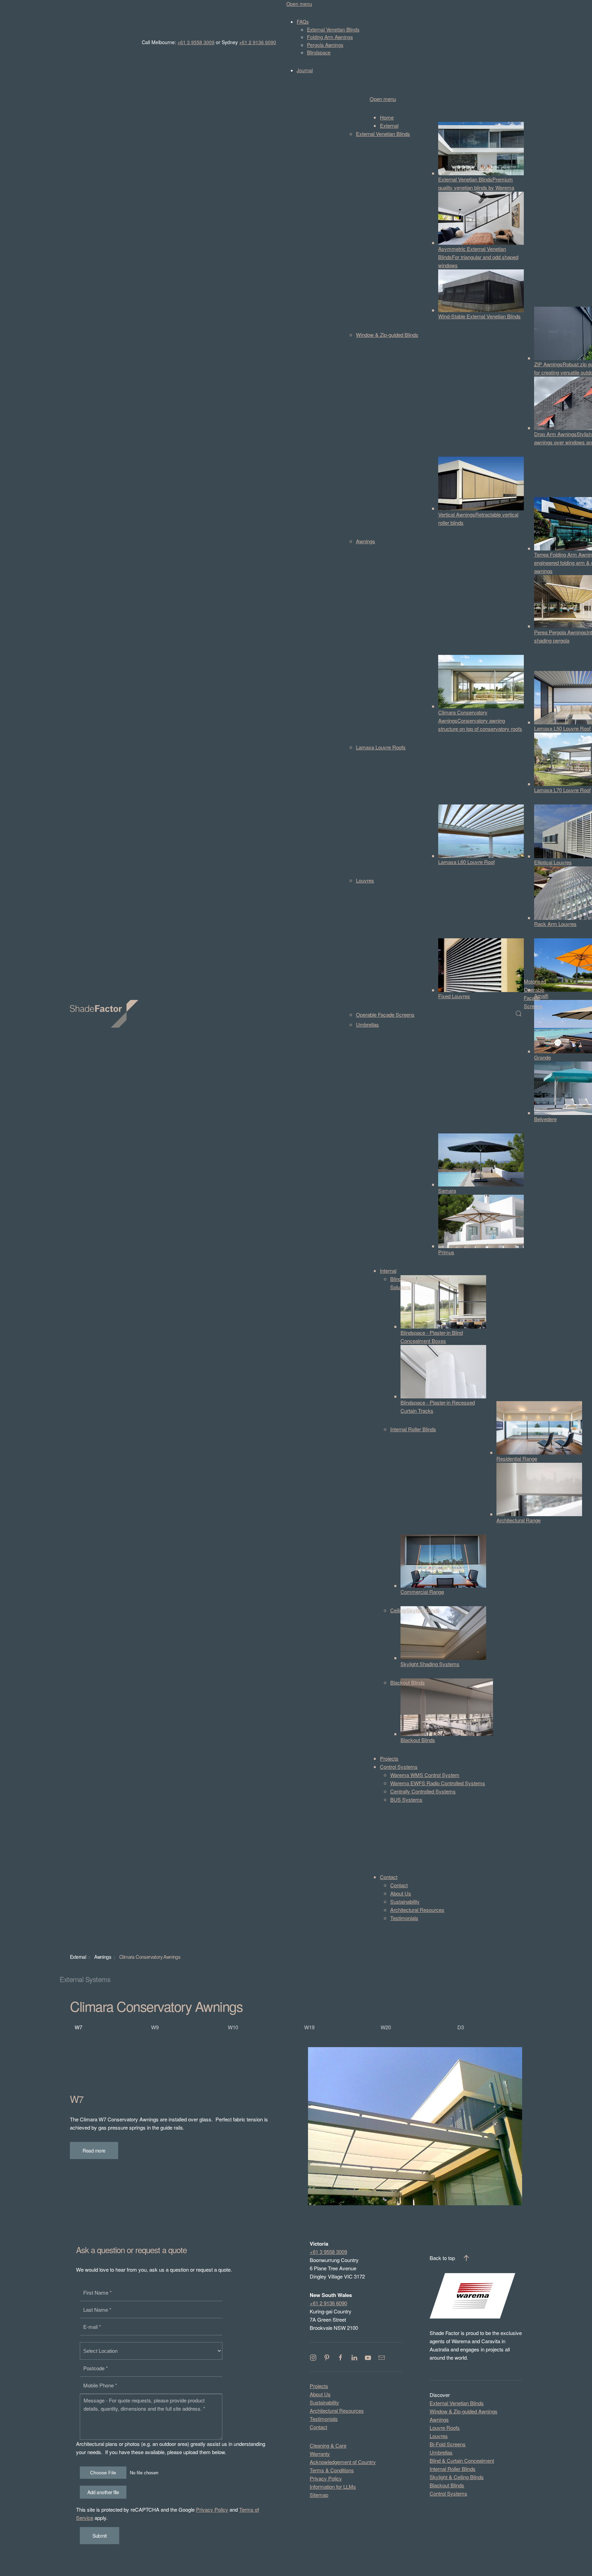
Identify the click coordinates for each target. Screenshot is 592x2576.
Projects (319, 2386)
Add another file (103, 2492)
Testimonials (324, 2419)
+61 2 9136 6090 (258, 42)
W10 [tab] (233, 2027)
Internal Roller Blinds (453, 2469)
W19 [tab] (309, 2027)
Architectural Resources (337, 2410)
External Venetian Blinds (457, 2403)
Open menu (299, 4)
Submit (100, 2536)
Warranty (320, 2454)
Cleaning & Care (328, 2445)
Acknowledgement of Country (343, 2462)
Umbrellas (441, 2452)
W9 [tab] (155, 2027)
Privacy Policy (212, 2509)
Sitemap (319, 2495)
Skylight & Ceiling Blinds (457, 2477)
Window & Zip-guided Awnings (464, 2411)
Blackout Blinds (447, 2485)
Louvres (439, 2436)
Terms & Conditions (332, 2470)
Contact (318, 2427)
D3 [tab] (461, 2027)
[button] (519, 1014)
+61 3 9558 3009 (196, 42)
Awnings (439, 2419)
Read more (94, 2150)
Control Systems (448, 2493)
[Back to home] (105, 1014)
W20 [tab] (386, 2027)
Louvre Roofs (445, 2428)
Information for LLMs (333, 2486)
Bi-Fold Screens (448, 2444)
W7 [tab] (78, 2027)
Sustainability (324, 2402)
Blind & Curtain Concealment (462, 2460)
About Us (320, 2394)
